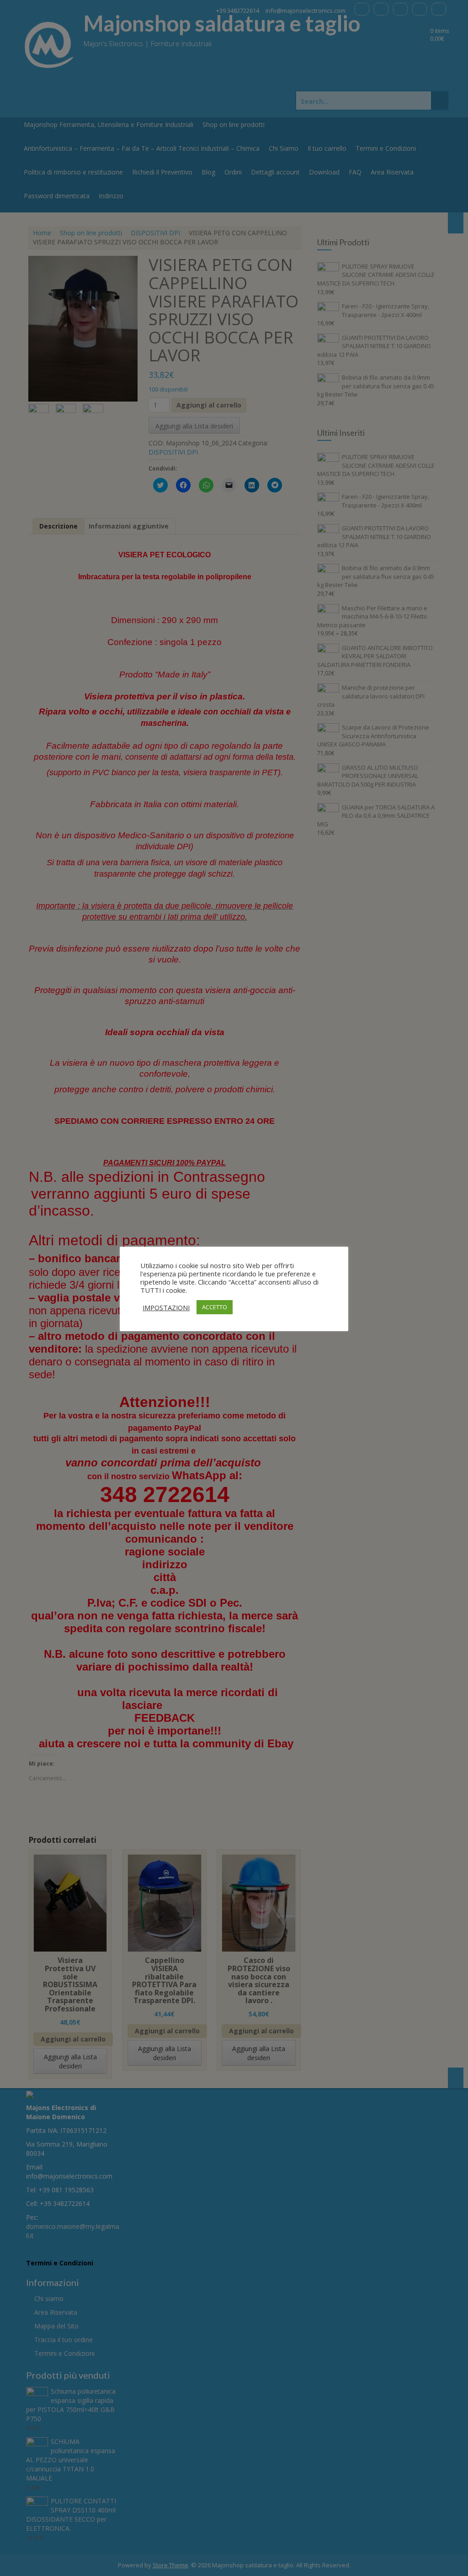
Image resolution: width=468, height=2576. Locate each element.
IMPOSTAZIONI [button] (166, 1307)
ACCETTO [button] (215, 1307)
